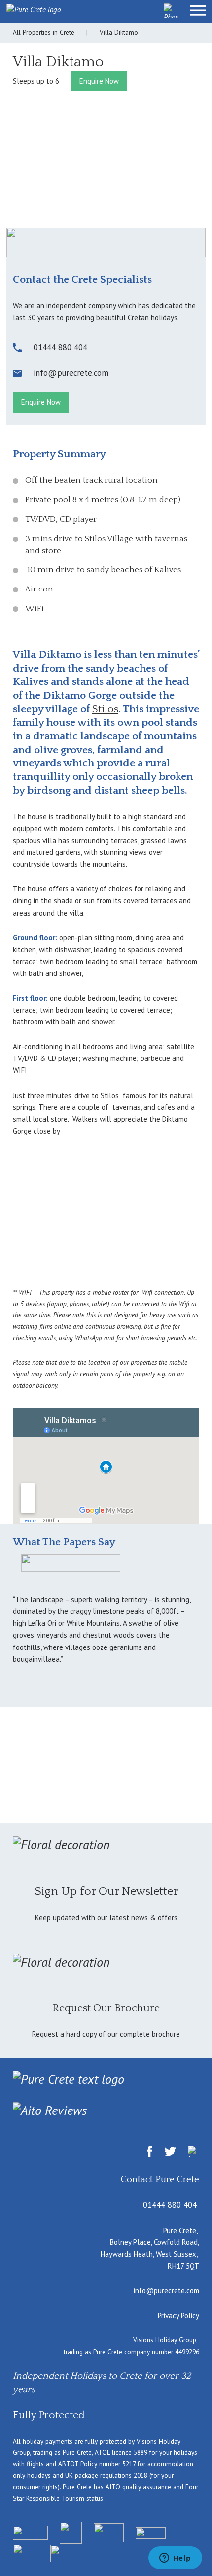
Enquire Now (99, 81)
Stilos (105, 709)
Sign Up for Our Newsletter (106, 1891)
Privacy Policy (178, 2315)
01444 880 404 (170, 2205)
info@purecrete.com (166, 2291)
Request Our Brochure (106, 2008)
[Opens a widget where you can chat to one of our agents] (175, 2559)
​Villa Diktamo (58, 62)
